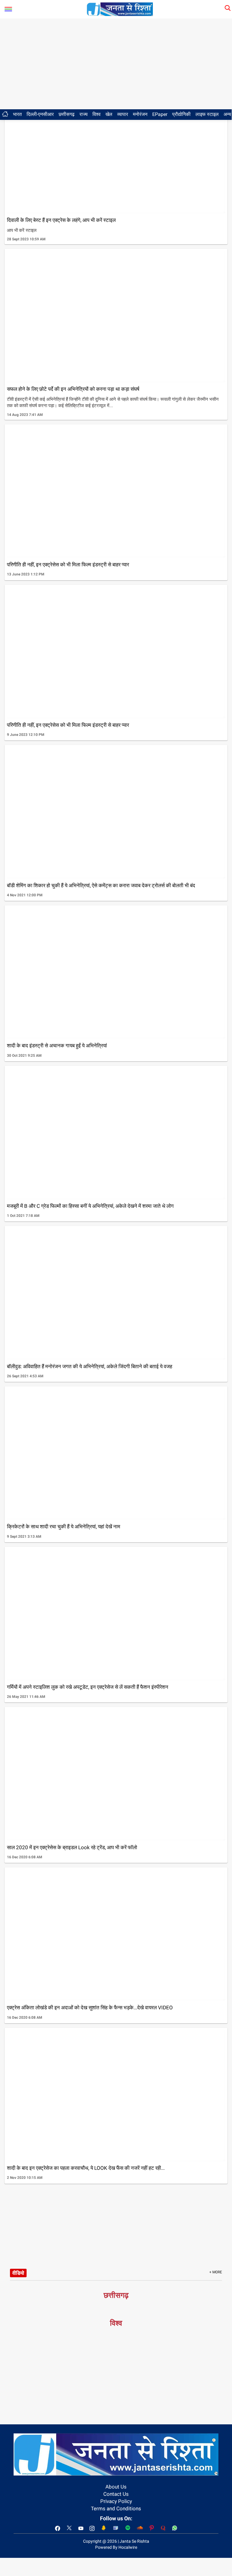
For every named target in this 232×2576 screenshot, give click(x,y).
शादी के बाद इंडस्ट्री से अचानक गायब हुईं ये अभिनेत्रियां (57, 1046)
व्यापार (123, 114)
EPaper (160, 114)
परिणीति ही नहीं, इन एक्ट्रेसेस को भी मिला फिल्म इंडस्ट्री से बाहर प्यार (68, 565)
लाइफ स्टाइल (207, 114)
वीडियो (18, 2273)
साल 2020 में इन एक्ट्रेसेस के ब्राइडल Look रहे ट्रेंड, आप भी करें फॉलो (72, 1847)
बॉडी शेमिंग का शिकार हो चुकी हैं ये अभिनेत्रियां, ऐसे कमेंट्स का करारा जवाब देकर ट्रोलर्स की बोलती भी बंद (101, 885)
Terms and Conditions (116, 2508)
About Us (116, 2487)
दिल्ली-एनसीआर (40, 114)
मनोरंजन (140, 114)
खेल (109, 114)
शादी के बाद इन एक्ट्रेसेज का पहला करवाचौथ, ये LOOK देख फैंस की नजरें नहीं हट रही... (86, 2168)
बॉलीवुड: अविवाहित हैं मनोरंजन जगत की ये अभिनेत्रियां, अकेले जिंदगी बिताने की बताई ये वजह (90, 1366)
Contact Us (116, 2494)
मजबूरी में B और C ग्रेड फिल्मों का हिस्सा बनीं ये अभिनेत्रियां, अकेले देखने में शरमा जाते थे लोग (90, 1206)
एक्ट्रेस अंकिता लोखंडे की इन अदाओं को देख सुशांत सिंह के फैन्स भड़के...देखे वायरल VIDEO (90, 2008)
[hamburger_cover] (8, 8)
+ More (216, 2272)
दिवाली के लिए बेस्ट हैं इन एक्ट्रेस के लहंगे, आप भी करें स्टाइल (61, 220)
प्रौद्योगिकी (181, 114)
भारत (17, 114)
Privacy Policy (116, 2501)
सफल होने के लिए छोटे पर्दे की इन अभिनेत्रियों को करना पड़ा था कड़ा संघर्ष (73, 389)
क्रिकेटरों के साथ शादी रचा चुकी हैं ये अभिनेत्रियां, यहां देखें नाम (64, 1527)
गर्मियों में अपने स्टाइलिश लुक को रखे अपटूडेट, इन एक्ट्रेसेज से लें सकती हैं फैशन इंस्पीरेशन (88, 1687)
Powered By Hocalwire (116, 2547)
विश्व (97, 114)
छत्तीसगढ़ (67, 114)
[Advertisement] (116, 64)
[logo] (120, 9)
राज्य (84, 114)
